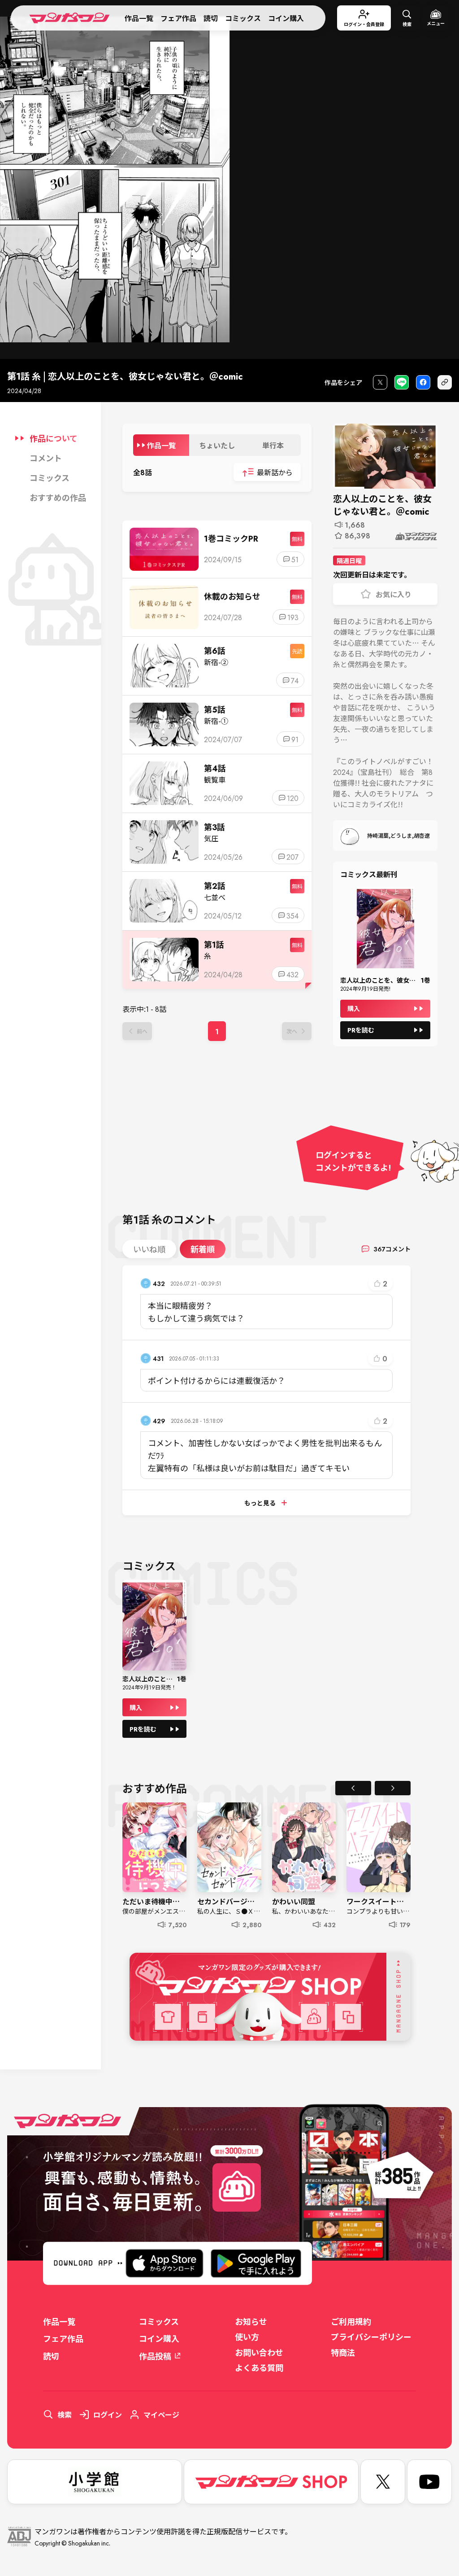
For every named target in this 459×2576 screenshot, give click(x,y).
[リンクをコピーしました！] (445, 383)
